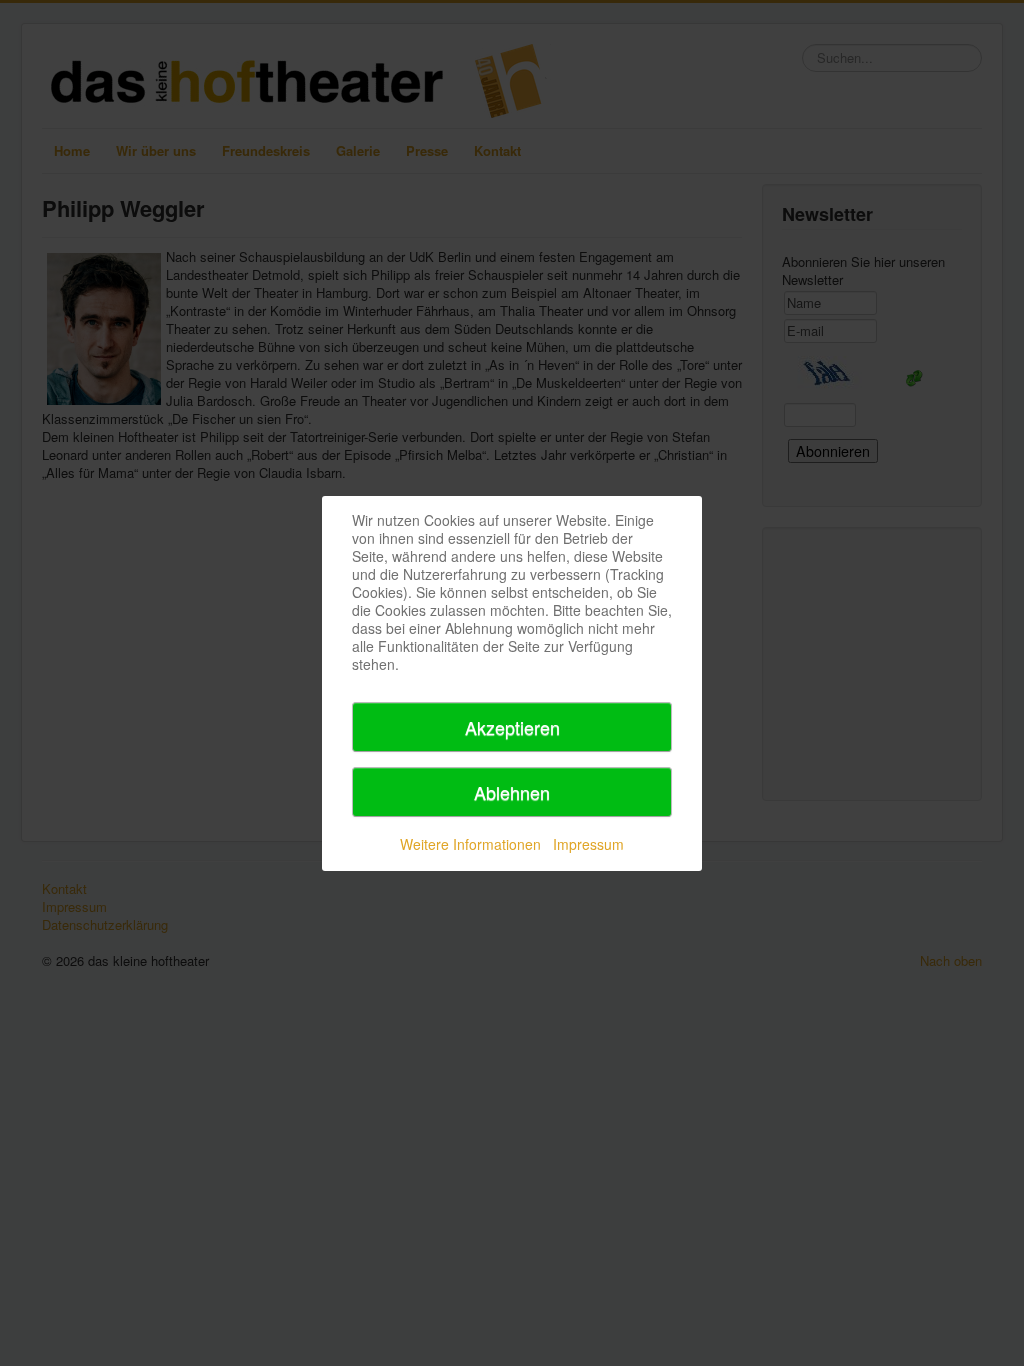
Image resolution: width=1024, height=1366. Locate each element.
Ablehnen (512, 792)
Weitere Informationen (470, 844)
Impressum (588, 844)
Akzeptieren (512, 727)
